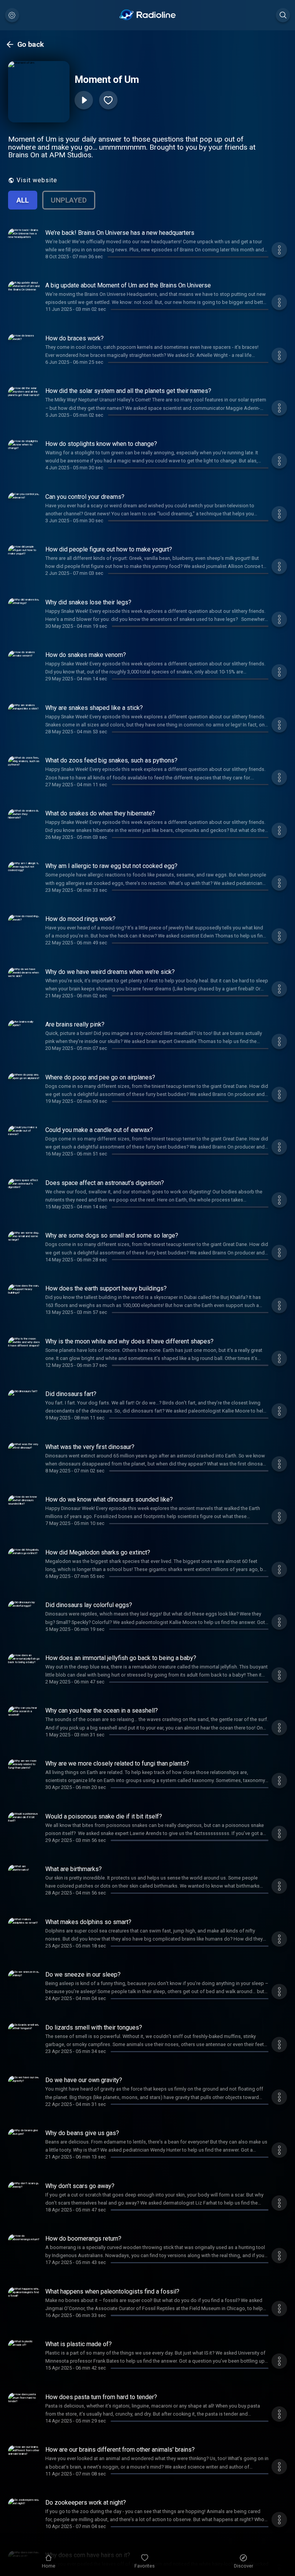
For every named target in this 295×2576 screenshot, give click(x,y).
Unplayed (69, 200)
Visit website (37, 180)
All (23, 200)
